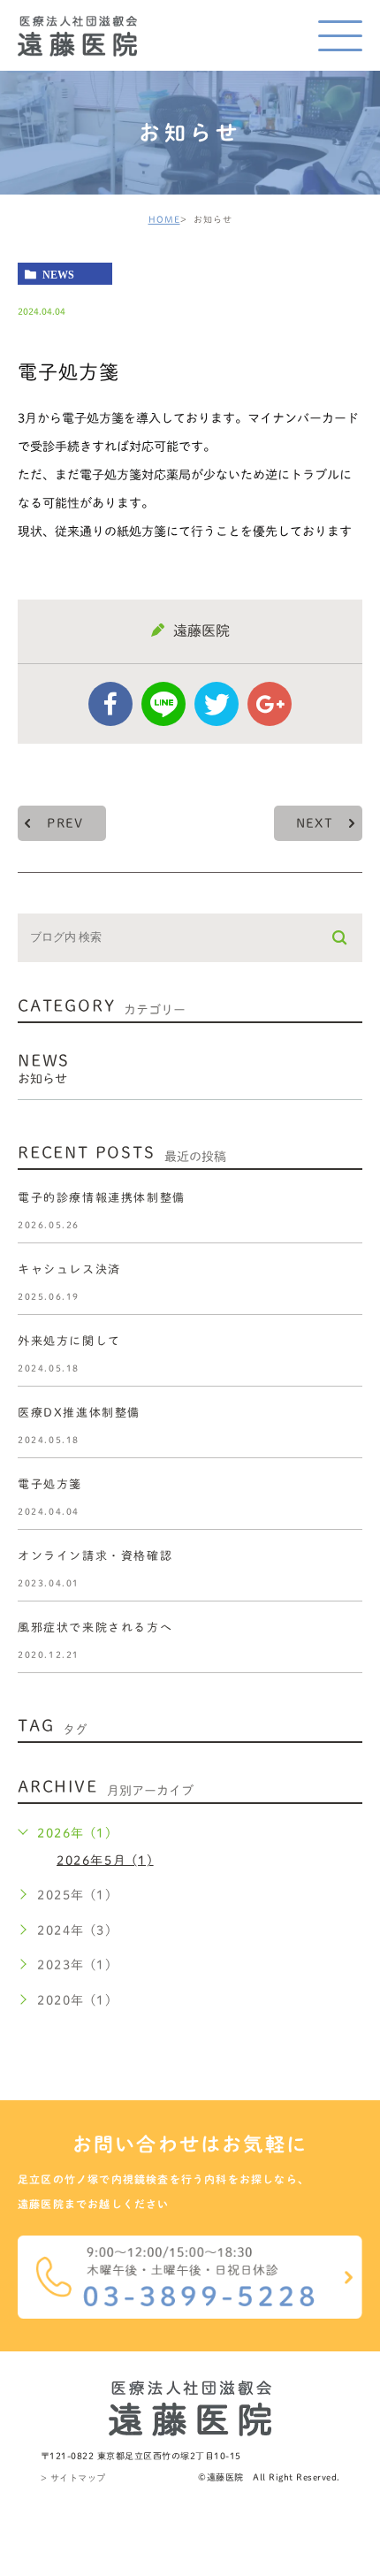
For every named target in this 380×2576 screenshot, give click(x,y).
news (58, 274)
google (270, 704)
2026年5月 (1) (105, 1860)
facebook (110, 704)
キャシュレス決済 (69, 1269)
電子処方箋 (50, 1484)
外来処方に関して (69, 1341)
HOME (164, 219)
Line (163, 704)
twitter (217, 704)
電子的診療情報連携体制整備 (102, 1198)
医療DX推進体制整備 (79, 1413)
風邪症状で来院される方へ (95, 1628)
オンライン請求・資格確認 (95, 1556)
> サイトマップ (73, 2479)
